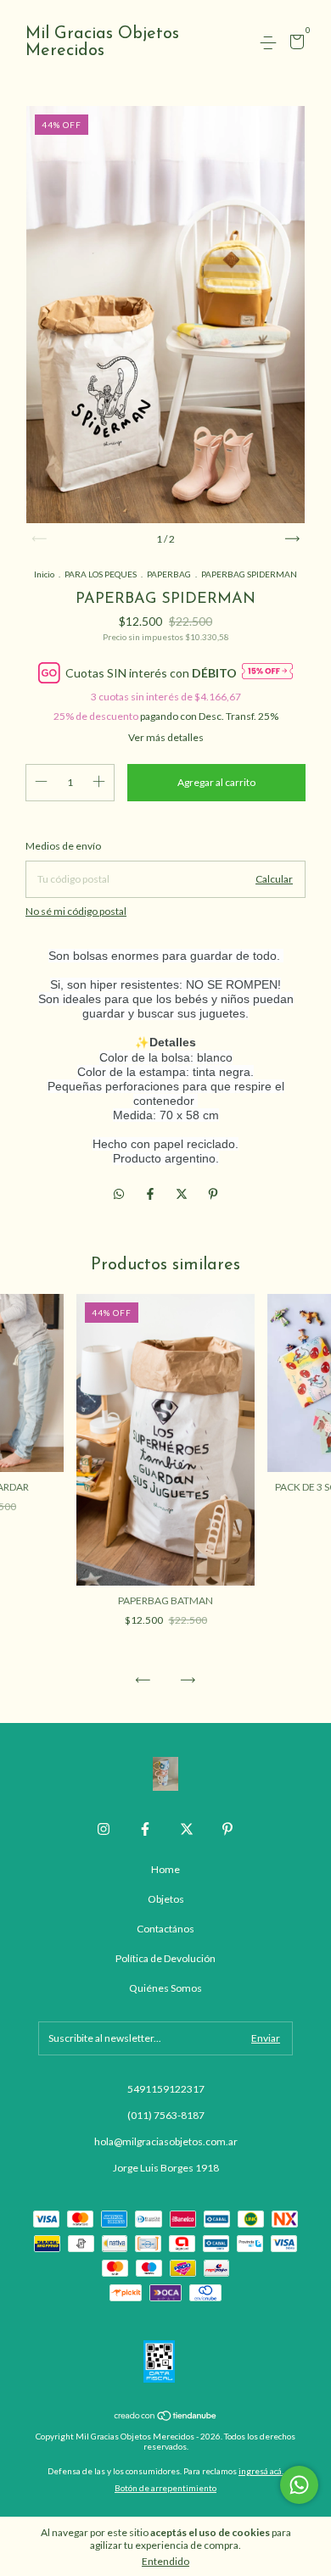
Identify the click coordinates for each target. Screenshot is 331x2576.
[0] (294, 45)
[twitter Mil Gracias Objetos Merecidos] (187, 1829)
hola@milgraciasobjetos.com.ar (166, 2141)
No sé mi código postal (76, 911)
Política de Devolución (165, 1958)
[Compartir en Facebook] (151, 1194)
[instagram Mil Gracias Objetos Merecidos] (104, 1829)
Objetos (166, 1899)
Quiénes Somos (165, 1988)
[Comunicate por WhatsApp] (299, 2485)
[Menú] (271, 43)
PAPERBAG (169, 574)
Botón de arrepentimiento (165, 2488)
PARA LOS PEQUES (101, 574)
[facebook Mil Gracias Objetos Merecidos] (145, 1829)
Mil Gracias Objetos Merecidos (102, 42)
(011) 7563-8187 (166, 2115)
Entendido (165, 2561)
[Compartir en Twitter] (183, 1194)
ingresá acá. (261, 2471)
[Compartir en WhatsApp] (119, 1194)
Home (165, 1869)
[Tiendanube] (166, 2417)
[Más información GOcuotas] (267, 672)
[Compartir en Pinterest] (213, 1194)
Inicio (44, 574)
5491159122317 (166, 2089)
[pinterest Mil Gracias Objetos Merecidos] (227, 1829)
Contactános (165, 1929)
